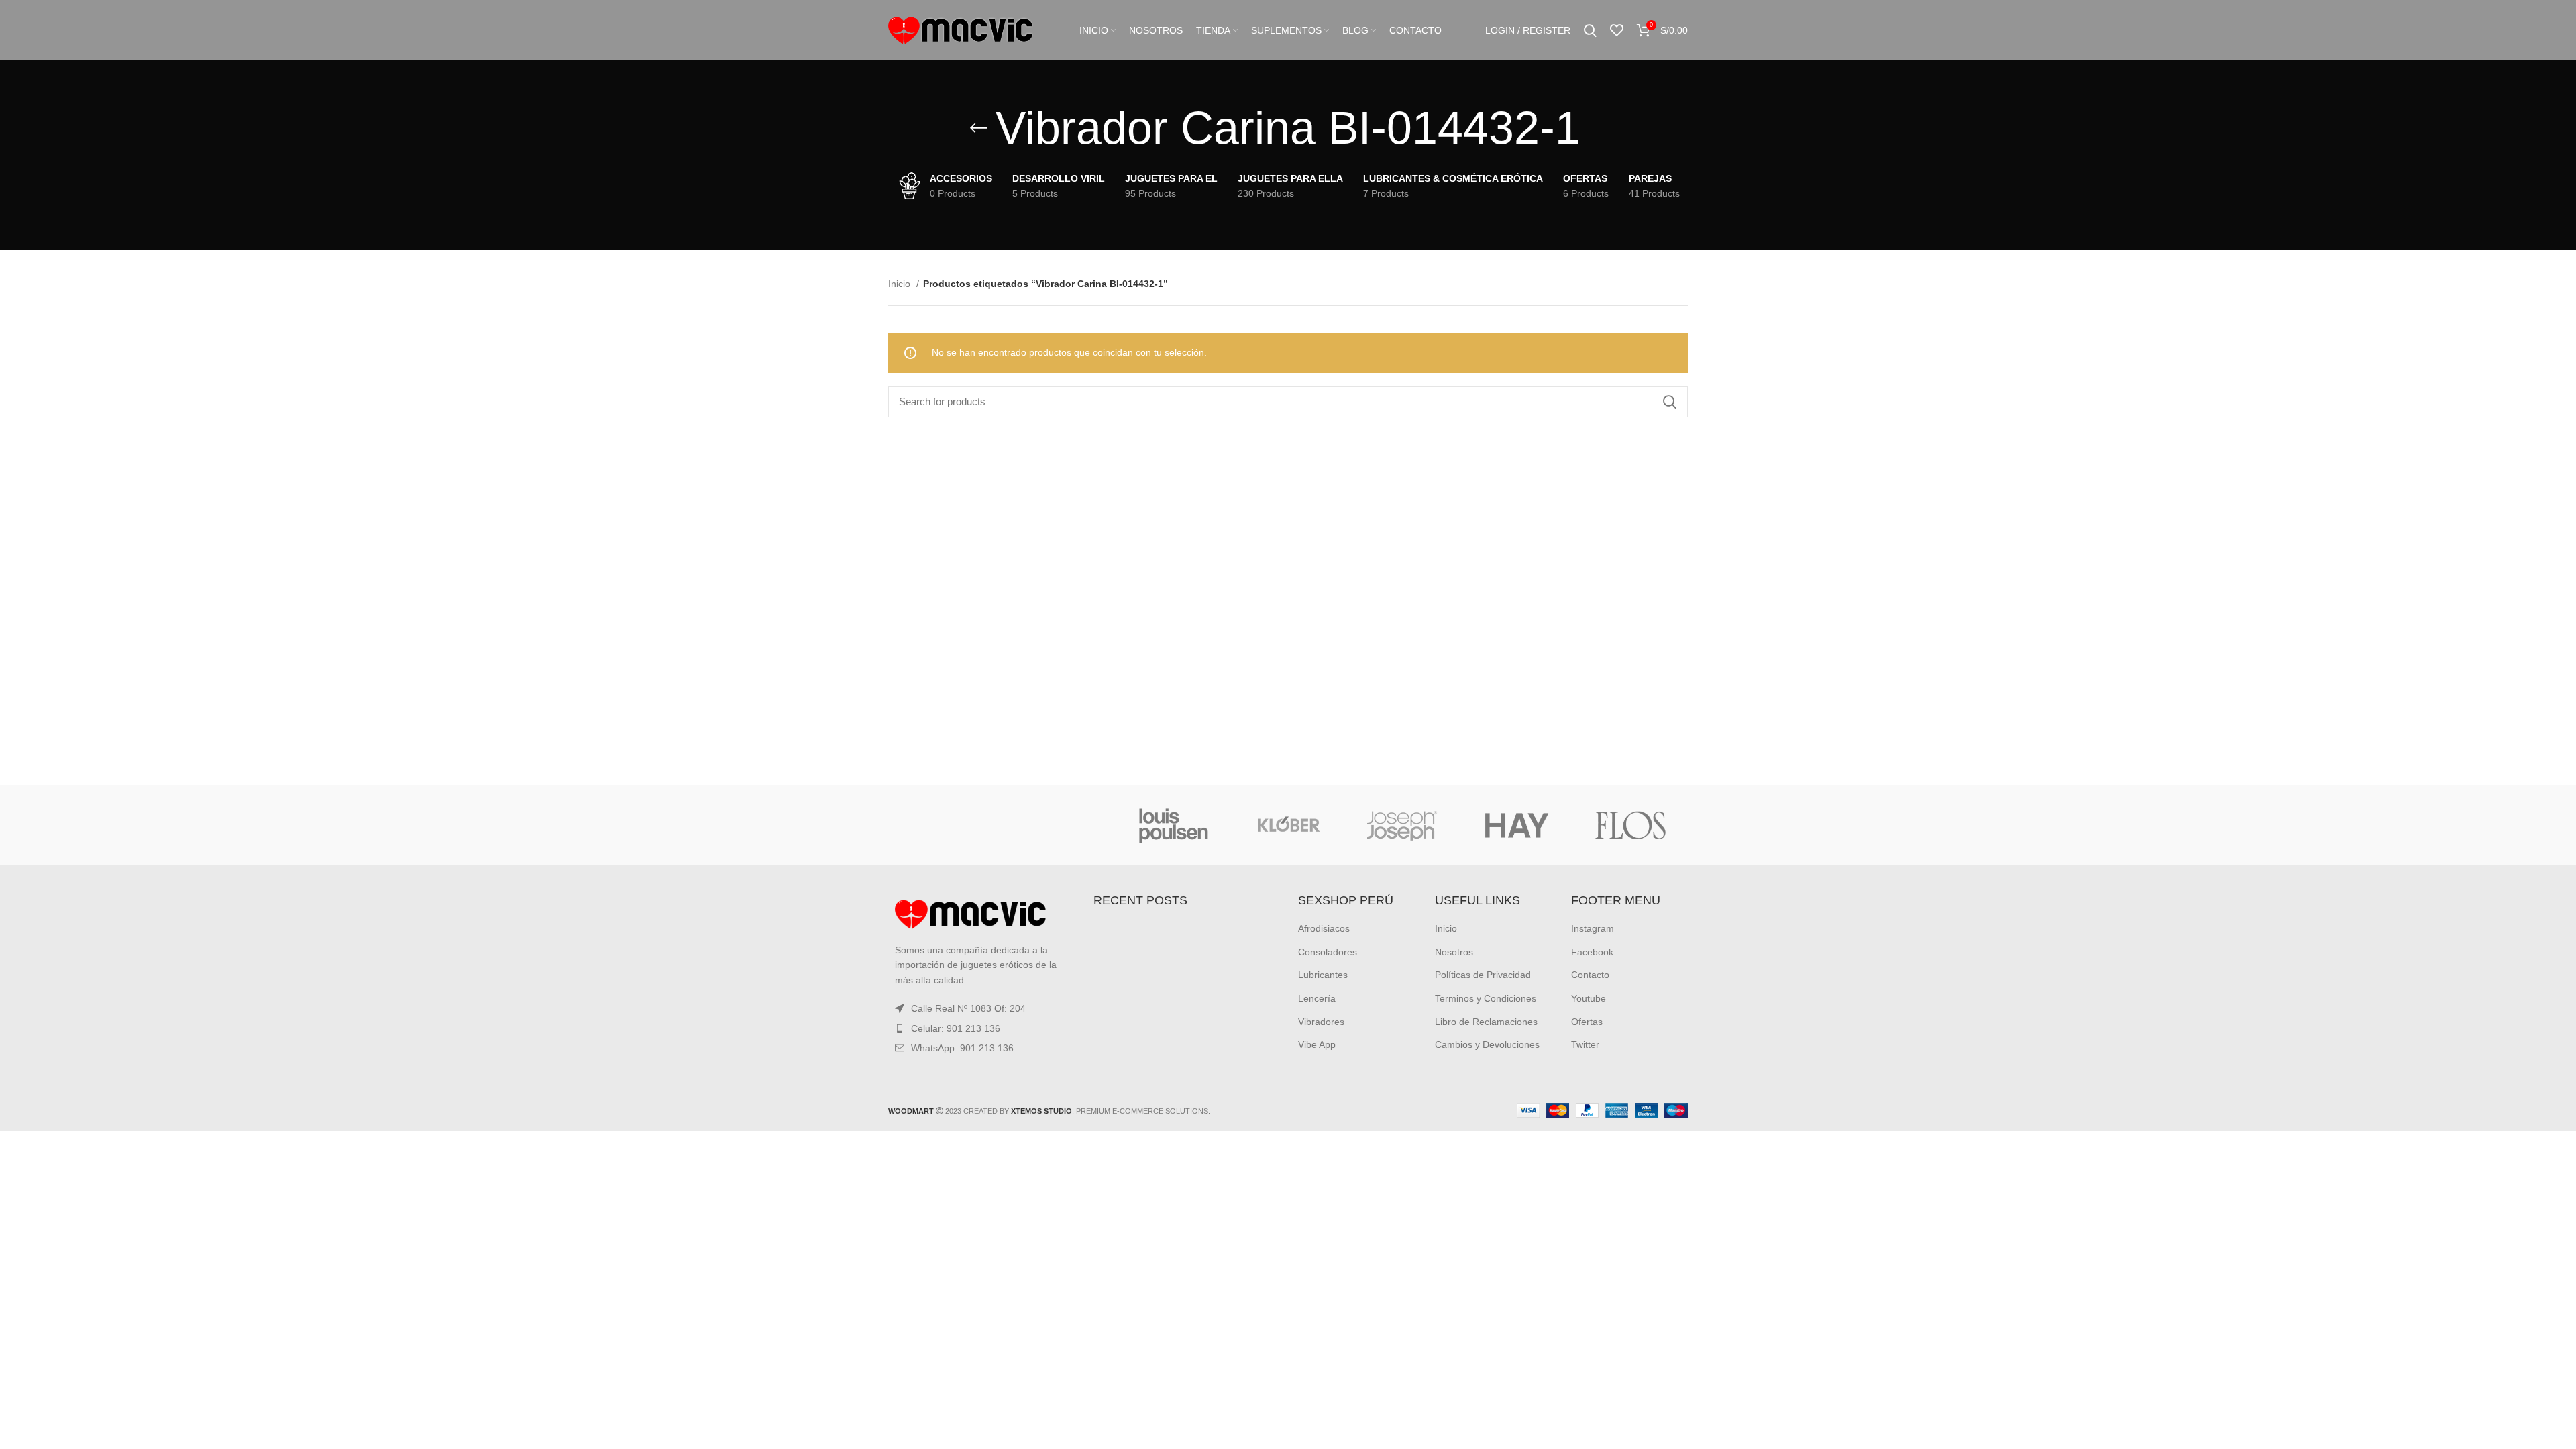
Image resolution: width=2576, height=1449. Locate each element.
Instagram (1593, 928)
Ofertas (1587, 1022)
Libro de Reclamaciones (1486, 1022)
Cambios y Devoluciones (1487, 1044)
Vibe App (1317, 1044)
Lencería (1317, 998)
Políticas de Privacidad (1483, 975)
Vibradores (1321, 1022)
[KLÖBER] (1288, 825)
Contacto (1590, 975)
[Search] (1590, 30)
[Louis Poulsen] (1174, 825)
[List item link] (981, 1028)
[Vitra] (945, 825)
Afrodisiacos (1324, 928)
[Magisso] (1059, 825)
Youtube (1589, 998)
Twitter (1585, 1044)
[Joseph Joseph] (1402, 825)
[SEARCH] (1670, 402)
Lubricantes (1323, 975)
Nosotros (1454, 952)
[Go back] (979, 128)
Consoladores (1328, 952)
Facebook (1592, 952)
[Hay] (1516, 825)
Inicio (901, 284)
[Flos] (1631, 825)
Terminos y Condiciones (1486, 998)
